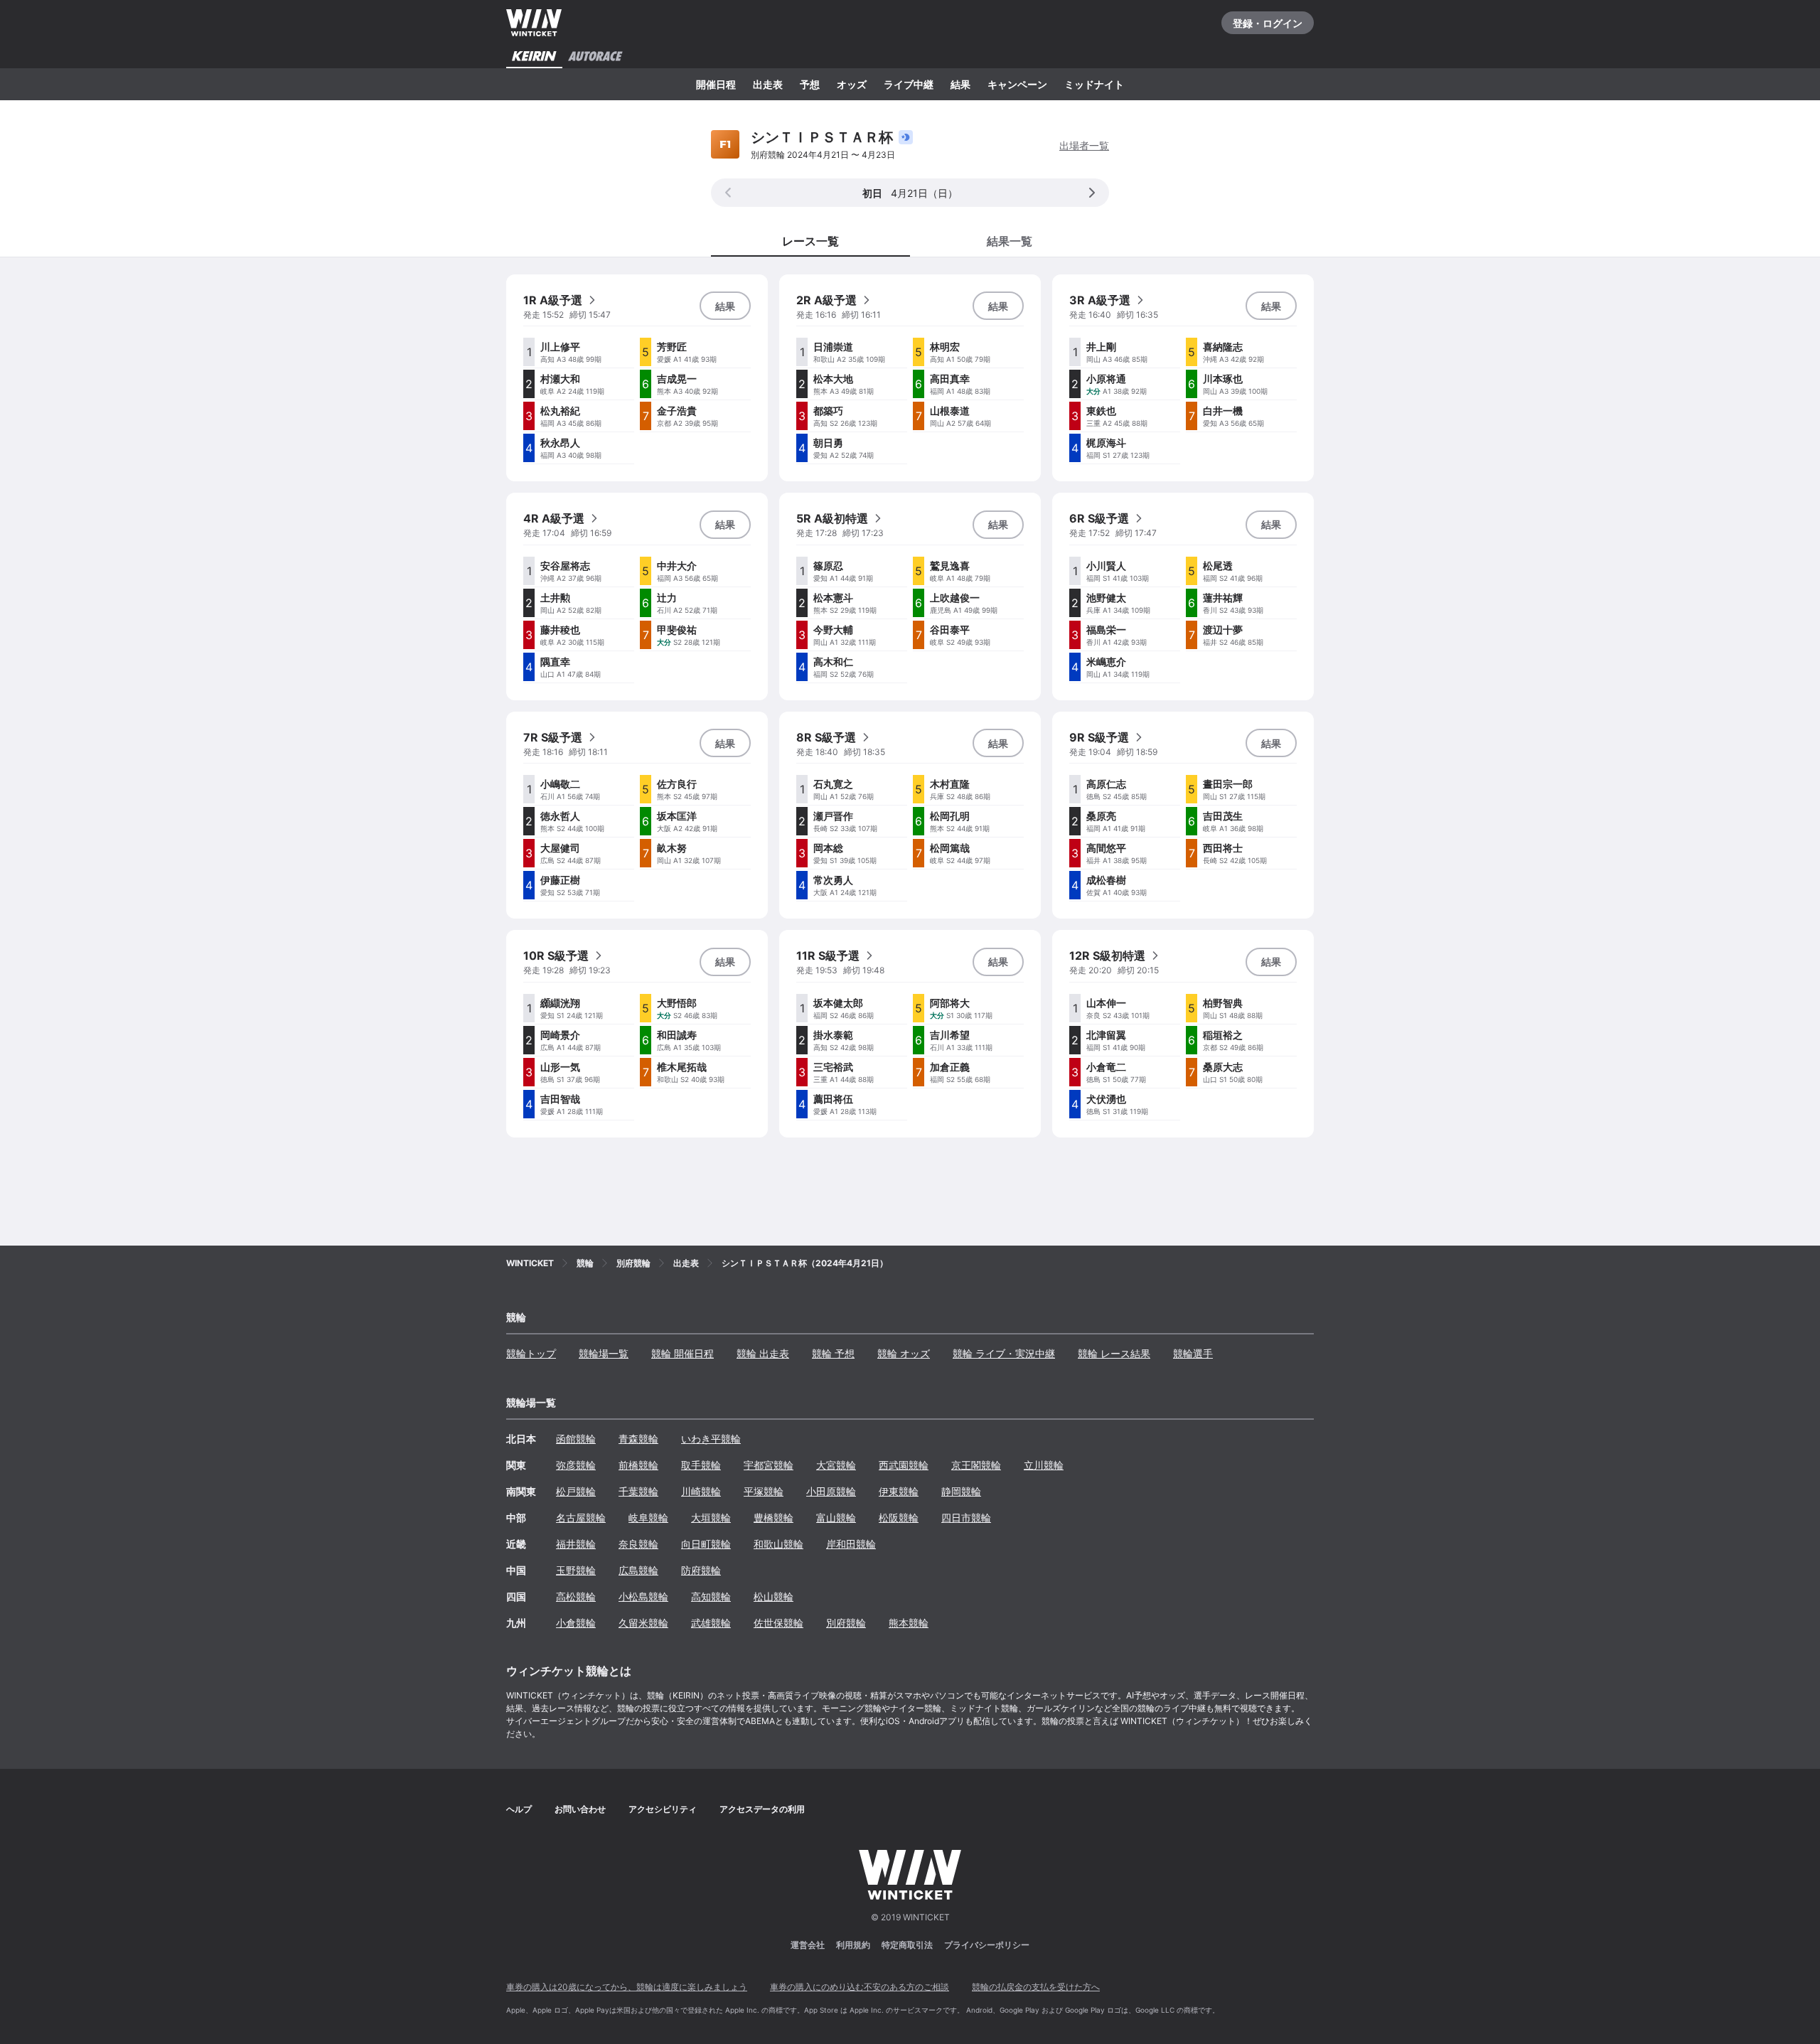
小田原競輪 (831, 1491)
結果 (960, 84)
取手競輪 (701, 1465)
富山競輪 (836, 1518)
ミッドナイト (1094, 84)
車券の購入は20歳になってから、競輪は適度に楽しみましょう (627, 1987)
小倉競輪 (576, 1623)
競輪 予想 (833, 1353)
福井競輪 (576, 1544)
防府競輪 (701, 1570)
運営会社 (808, 1945)
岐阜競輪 (648, 1518)
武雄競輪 (711, 1623)
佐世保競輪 (778, 1623)
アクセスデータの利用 (762, 1809)
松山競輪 (773, 1596)
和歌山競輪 (778, 1544)
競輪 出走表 (763, 1353)
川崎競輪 (701, 1491)
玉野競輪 (576, 1570)
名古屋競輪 (581, 1518)
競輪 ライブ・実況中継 (1004, 1353)
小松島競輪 (643, 1596)
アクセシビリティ (663, 1809)
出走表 (768, 84)
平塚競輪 (764, 1491)
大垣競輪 (711, 1518)
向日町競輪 (706, 1544)
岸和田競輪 (851, 1544)
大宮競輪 (836, 1465)
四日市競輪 (966, 1518)
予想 (810, 84)
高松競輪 (576, 1596)
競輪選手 (1193, 1353)
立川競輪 (1044, 1465)
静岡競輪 (961, 1491)
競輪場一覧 (604, 1353)
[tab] (1010, 240)
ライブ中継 (909, 84)
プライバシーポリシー (987, 1945)
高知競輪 (711, 1596)
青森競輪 (638, 1439)
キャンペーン (1017, 84)
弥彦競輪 (576, 1465)
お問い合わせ (580, 1809)
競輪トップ (531, 1353)
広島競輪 (638, 1570)
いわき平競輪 (711, 1439)
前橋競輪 (638, 1465)
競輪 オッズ (904, 1353)
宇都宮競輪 (769, 1465)
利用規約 (853, 1945)
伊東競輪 (899, 1491)
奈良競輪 (638, 1544)
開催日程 (716, 84)
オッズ (852, 84)
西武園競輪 (904, 1465)
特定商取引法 (907, 1945)
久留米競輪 (643, 1623)
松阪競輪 (899, 1518)
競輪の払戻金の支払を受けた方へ (1036, 1987)
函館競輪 (576, 1439)
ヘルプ (519, 1809)
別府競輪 (846, 1623)
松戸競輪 (576, 1491)
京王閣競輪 (976, 1465)
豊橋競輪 (773, 1518)
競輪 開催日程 (682, 1353)
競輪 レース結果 (1114, 1353)
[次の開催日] (1092, 193)
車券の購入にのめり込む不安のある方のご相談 (860, 1987)
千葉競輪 (638, 1491)
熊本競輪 (909, 1623)
